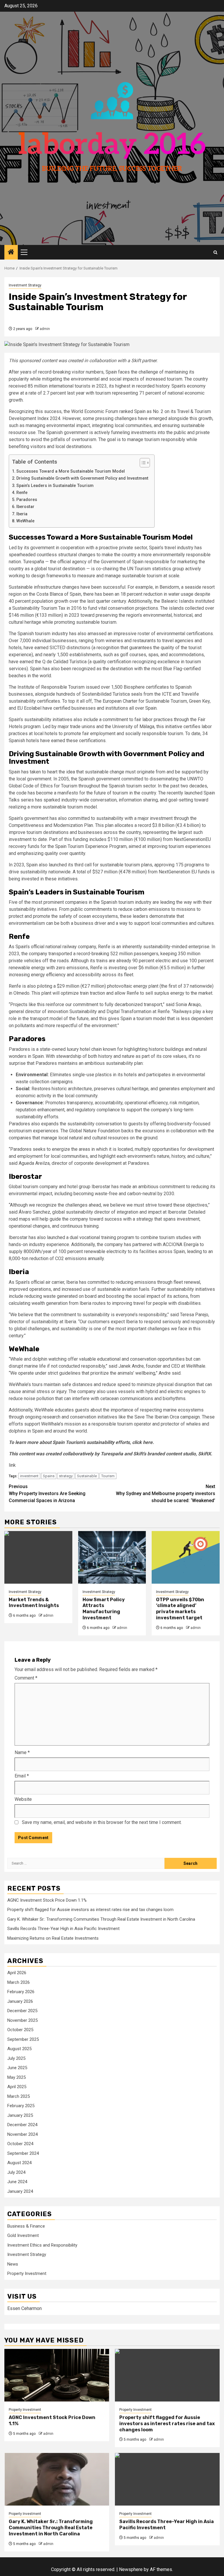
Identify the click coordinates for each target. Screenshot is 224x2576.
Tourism (108, 1476)
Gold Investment (23, 2235)
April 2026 (17, 1973)
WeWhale (25, 521)
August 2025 (19, 2049)
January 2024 (20, 2191)
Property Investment (27, 2273)
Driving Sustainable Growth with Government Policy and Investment (82, 478)
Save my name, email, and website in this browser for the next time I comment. (102, 1822)
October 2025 (20, 2030)
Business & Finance (26, 2226)
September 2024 (23, 2153)
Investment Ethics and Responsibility (42, 2245)
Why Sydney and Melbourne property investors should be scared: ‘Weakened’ (166, 1493)
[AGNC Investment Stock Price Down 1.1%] (57, 2375)
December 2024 (22, 2125)
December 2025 (22, 2011)
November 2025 (22, 2020)
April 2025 (17, 2087)
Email (22, 1776)
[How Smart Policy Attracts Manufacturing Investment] (112, 1557)
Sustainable (87, 1476)
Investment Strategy (25, 285)
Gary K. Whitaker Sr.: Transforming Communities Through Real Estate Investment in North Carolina (101, 1919)
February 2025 (21, 2106)
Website (23, 1799)
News (13, 2264)
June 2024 (17, 2182)
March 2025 (19, 2096)
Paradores (27, 500)
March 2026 (19, 1982)
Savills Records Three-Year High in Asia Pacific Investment (63, 1929)
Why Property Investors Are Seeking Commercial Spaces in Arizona (47, 1493)
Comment (26, 1678)
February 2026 (21, 1992)
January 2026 (20, 2001)
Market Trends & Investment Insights (34, 1603)
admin (45, 329)
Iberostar (25, 507)
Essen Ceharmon (24, 2308)
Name (22, 1752)
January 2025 (20, 2115)
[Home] (11, 253)
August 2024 (19, 2163)
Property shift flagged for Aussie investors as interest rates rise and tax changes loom (90, 1910)
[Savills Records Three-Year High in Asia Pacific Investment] (167, 2479)
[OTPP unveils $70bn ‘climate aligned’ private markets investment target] (186, 1557)
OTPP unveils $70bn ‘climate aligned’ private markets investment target (180, 1609)
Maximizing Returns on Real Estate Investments (53, 1938)
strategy (66, 1476)
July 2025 (16, 2058)
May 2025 (16, 2077)
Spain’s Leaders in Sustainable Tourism (56, 486)
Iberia (22, 514)
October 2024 (20, 2144)
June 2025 (17, 2068)
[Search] (215, 252)
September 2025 (23, 2039)
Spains (49, 1476)
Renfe (22, 493)
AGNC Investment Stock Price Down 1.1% (47, 1900)
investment (29, 1476)
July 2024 (16, 2172)
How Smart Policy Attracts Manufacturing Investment (104, 1609)
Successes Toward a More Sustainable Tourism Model (71, 471)
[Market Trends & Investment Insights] (38, 1557)
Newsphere (131, 2569)
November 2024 (22, 2134)
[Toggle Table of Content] (142, 463)
